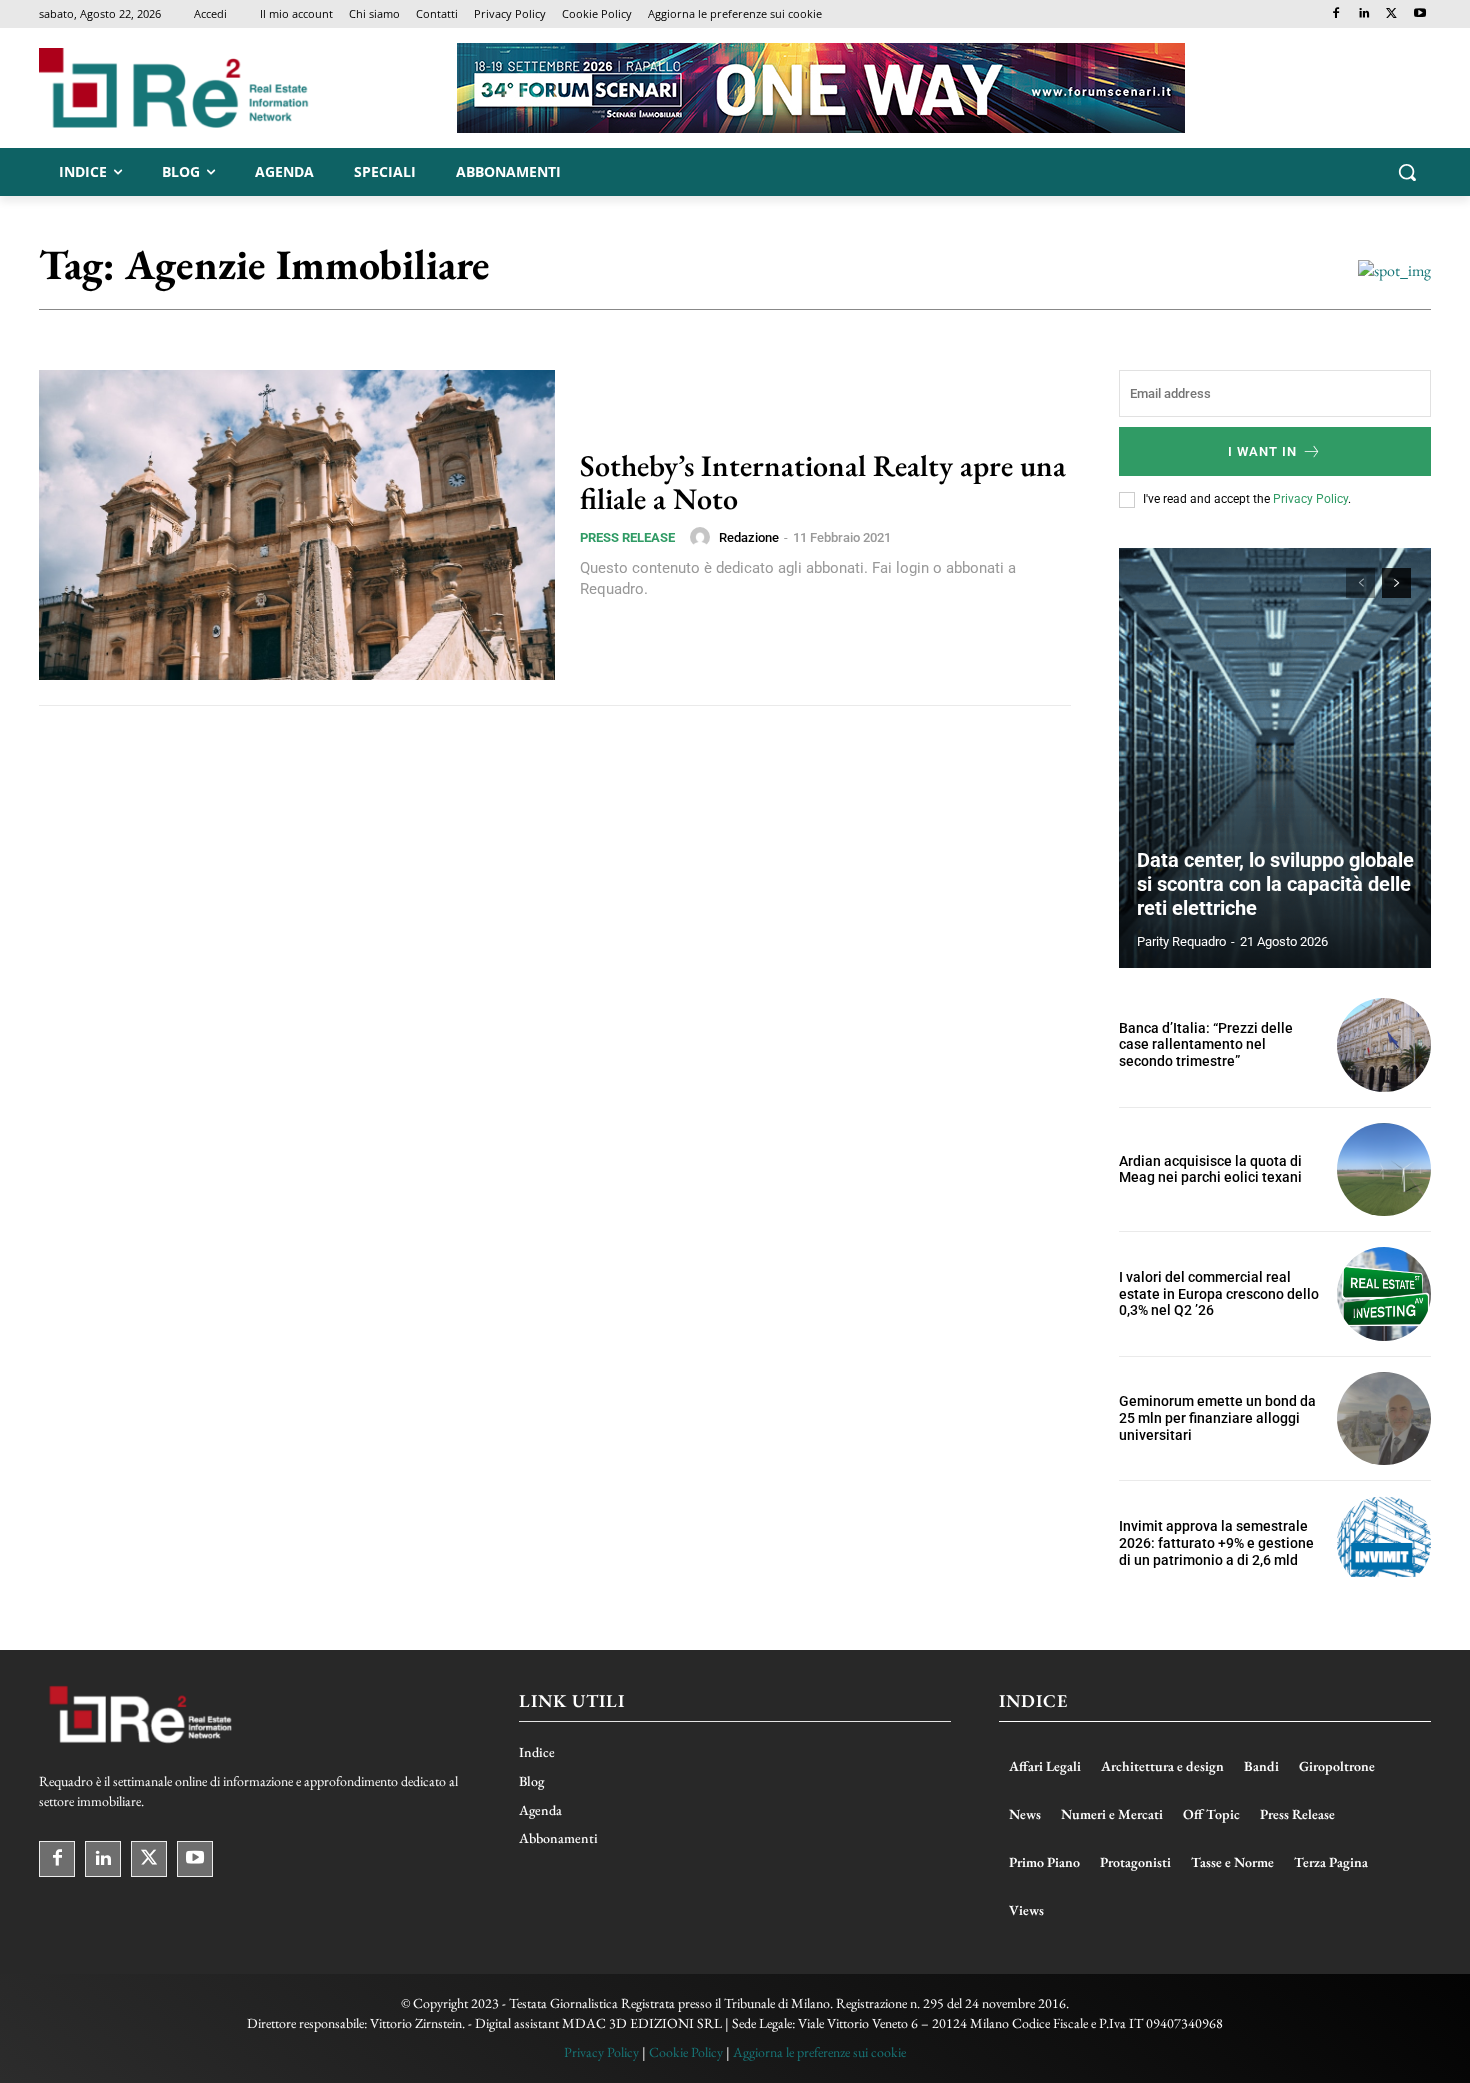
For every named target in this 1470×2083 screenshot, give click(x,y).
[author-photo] (703, 537)
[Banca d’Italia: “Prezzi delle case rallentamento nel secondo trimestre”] (1384, 1045)
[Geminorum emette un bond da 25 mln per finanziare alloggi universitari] (1384, 1419)
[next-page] (1396, 583)
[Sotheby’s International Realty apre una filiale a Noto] (297, 525)
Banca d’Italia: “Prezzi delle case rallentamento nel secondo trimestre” (1206, 1045)
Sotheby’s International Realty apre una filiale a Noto (823, 482)
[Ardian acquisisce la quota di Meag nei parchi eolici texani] (1384, 1170)
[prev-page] (1360, 583)
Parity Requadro (1181, 941)
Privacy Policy (1310, 499)
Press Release (627, 537)
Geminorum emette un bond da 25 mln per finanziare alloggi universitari (1217, 1418)
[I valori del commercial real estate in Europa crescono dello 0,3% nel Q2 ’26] (1384, 1294)
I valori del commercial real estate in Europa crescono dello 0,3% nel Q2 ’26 (1219, 1294)
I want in (1262, 451)
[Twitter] (1391, 14)
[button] (1407, 172)
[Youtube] (1419, 14)
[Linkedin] (1364, 14)
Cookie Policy (686, 2052)
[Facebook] (1336, 14)
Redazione (749, 537)
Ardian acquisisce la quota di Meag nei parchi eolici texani (1210, 1169)
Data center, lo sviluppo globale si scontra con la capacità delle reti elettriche (1275, 884)
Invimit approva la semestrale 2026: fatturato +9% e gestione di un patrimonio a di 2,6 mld (1216, 1543)
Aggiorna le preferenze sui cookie (819, 2052)
